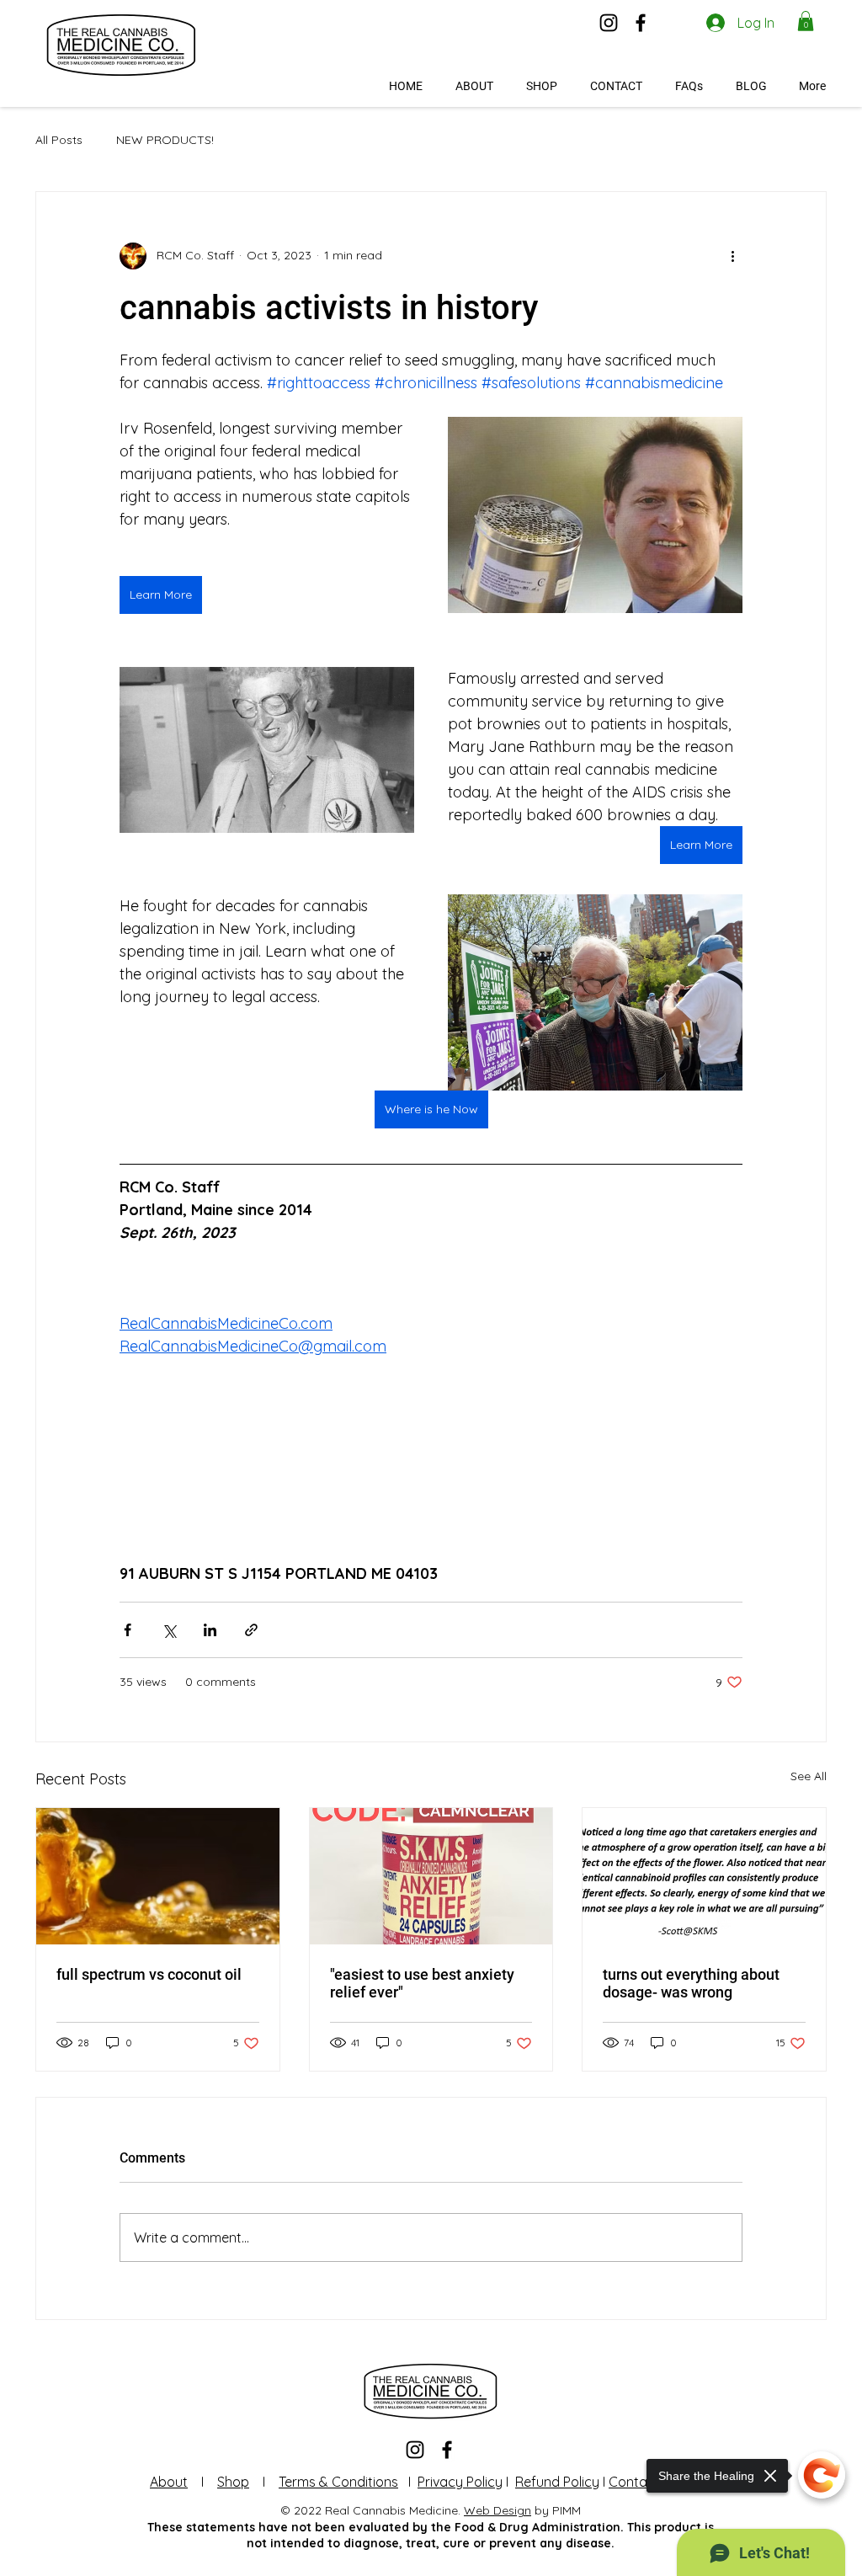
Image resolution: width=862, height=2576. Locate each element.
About (169, 2482)
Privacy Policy (460, 2482)
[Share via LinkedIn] (210, 1630)
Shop (233, 2482)
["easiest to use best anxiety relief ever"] (431, 1876)
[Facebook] (641, 23)
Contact (634, 2482)
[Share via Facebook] (128, 1630)
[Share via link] (251, 1630)
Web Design (498, 2510)
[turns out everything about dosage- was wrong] (704, 1876)
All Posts (59, 140)
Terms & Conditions (338, 2482)
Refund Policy (557, 2482)
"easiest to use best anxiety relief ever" (422, 1983)
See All (809, 1776)
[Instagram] (609, 23)
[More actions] (732, 256)
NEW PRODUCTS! (165, 140)
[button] (806, 21)
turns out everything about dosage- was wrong (691, 1983)
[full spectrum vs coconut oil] (158, 1876)
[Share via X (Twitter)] (169, 1630)
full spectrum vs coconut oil (149, 1974)
